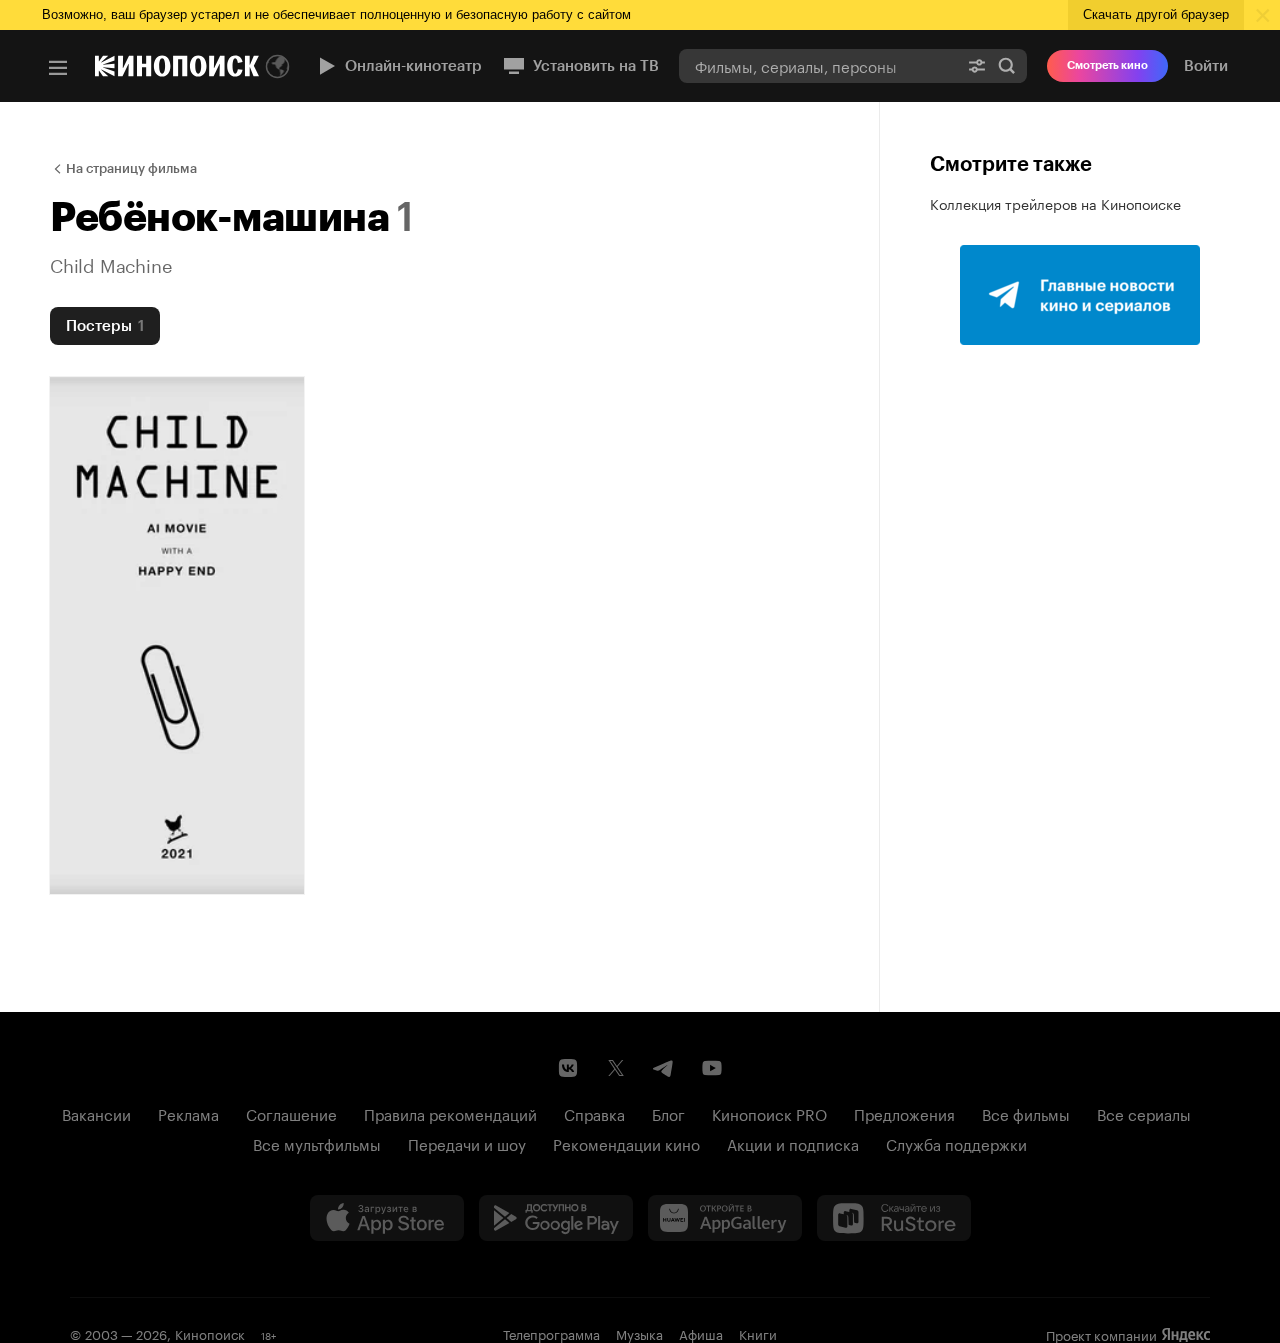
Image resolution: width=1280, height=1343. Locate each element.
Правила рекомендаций (450, 1113)
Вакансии (96, 1113)
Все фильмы (1026, 1113)
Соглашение (291, 1113)
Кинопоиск (210, 1333)
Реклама (188, 1113)
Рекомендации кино (626, 1143)
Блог (668, 1113)
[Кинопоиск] (177, 66)
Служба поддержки (956, 1143)
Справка (594, 1113)
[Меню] (58, 68)
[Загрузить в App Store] (387, 1218)
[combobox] (818, 65)
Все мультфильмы (317, 1143)
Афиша (701, 1333)
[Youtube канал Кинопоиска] (712, 1068)
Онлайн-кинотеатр (413, 66)
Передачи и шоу (467, 1143)
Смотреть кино (1107, 65)
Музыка (639, 1333)
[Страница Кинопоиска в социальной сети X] (616, 1068)
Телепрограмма (551, 1333)
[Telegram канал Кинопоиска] (664, 1068)
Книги (758, 1333)
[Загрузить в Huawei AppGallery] (725, 1218)
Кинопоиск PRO (769, 1113)
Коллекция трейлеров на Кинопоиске (1055, 203)
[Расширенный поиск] (977, 65)
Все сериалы (1144, 1113)
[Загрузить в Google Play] (556, 1218)
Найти (1007, 65)
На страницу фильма (131, 168)
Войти (1206, 66)
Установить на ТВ (596, 66)
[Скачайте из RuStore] (894, 1218)
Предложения (904, 1113)
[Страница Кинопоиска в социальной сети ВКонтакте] (568, 1068)
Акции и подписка (793, 1143)
